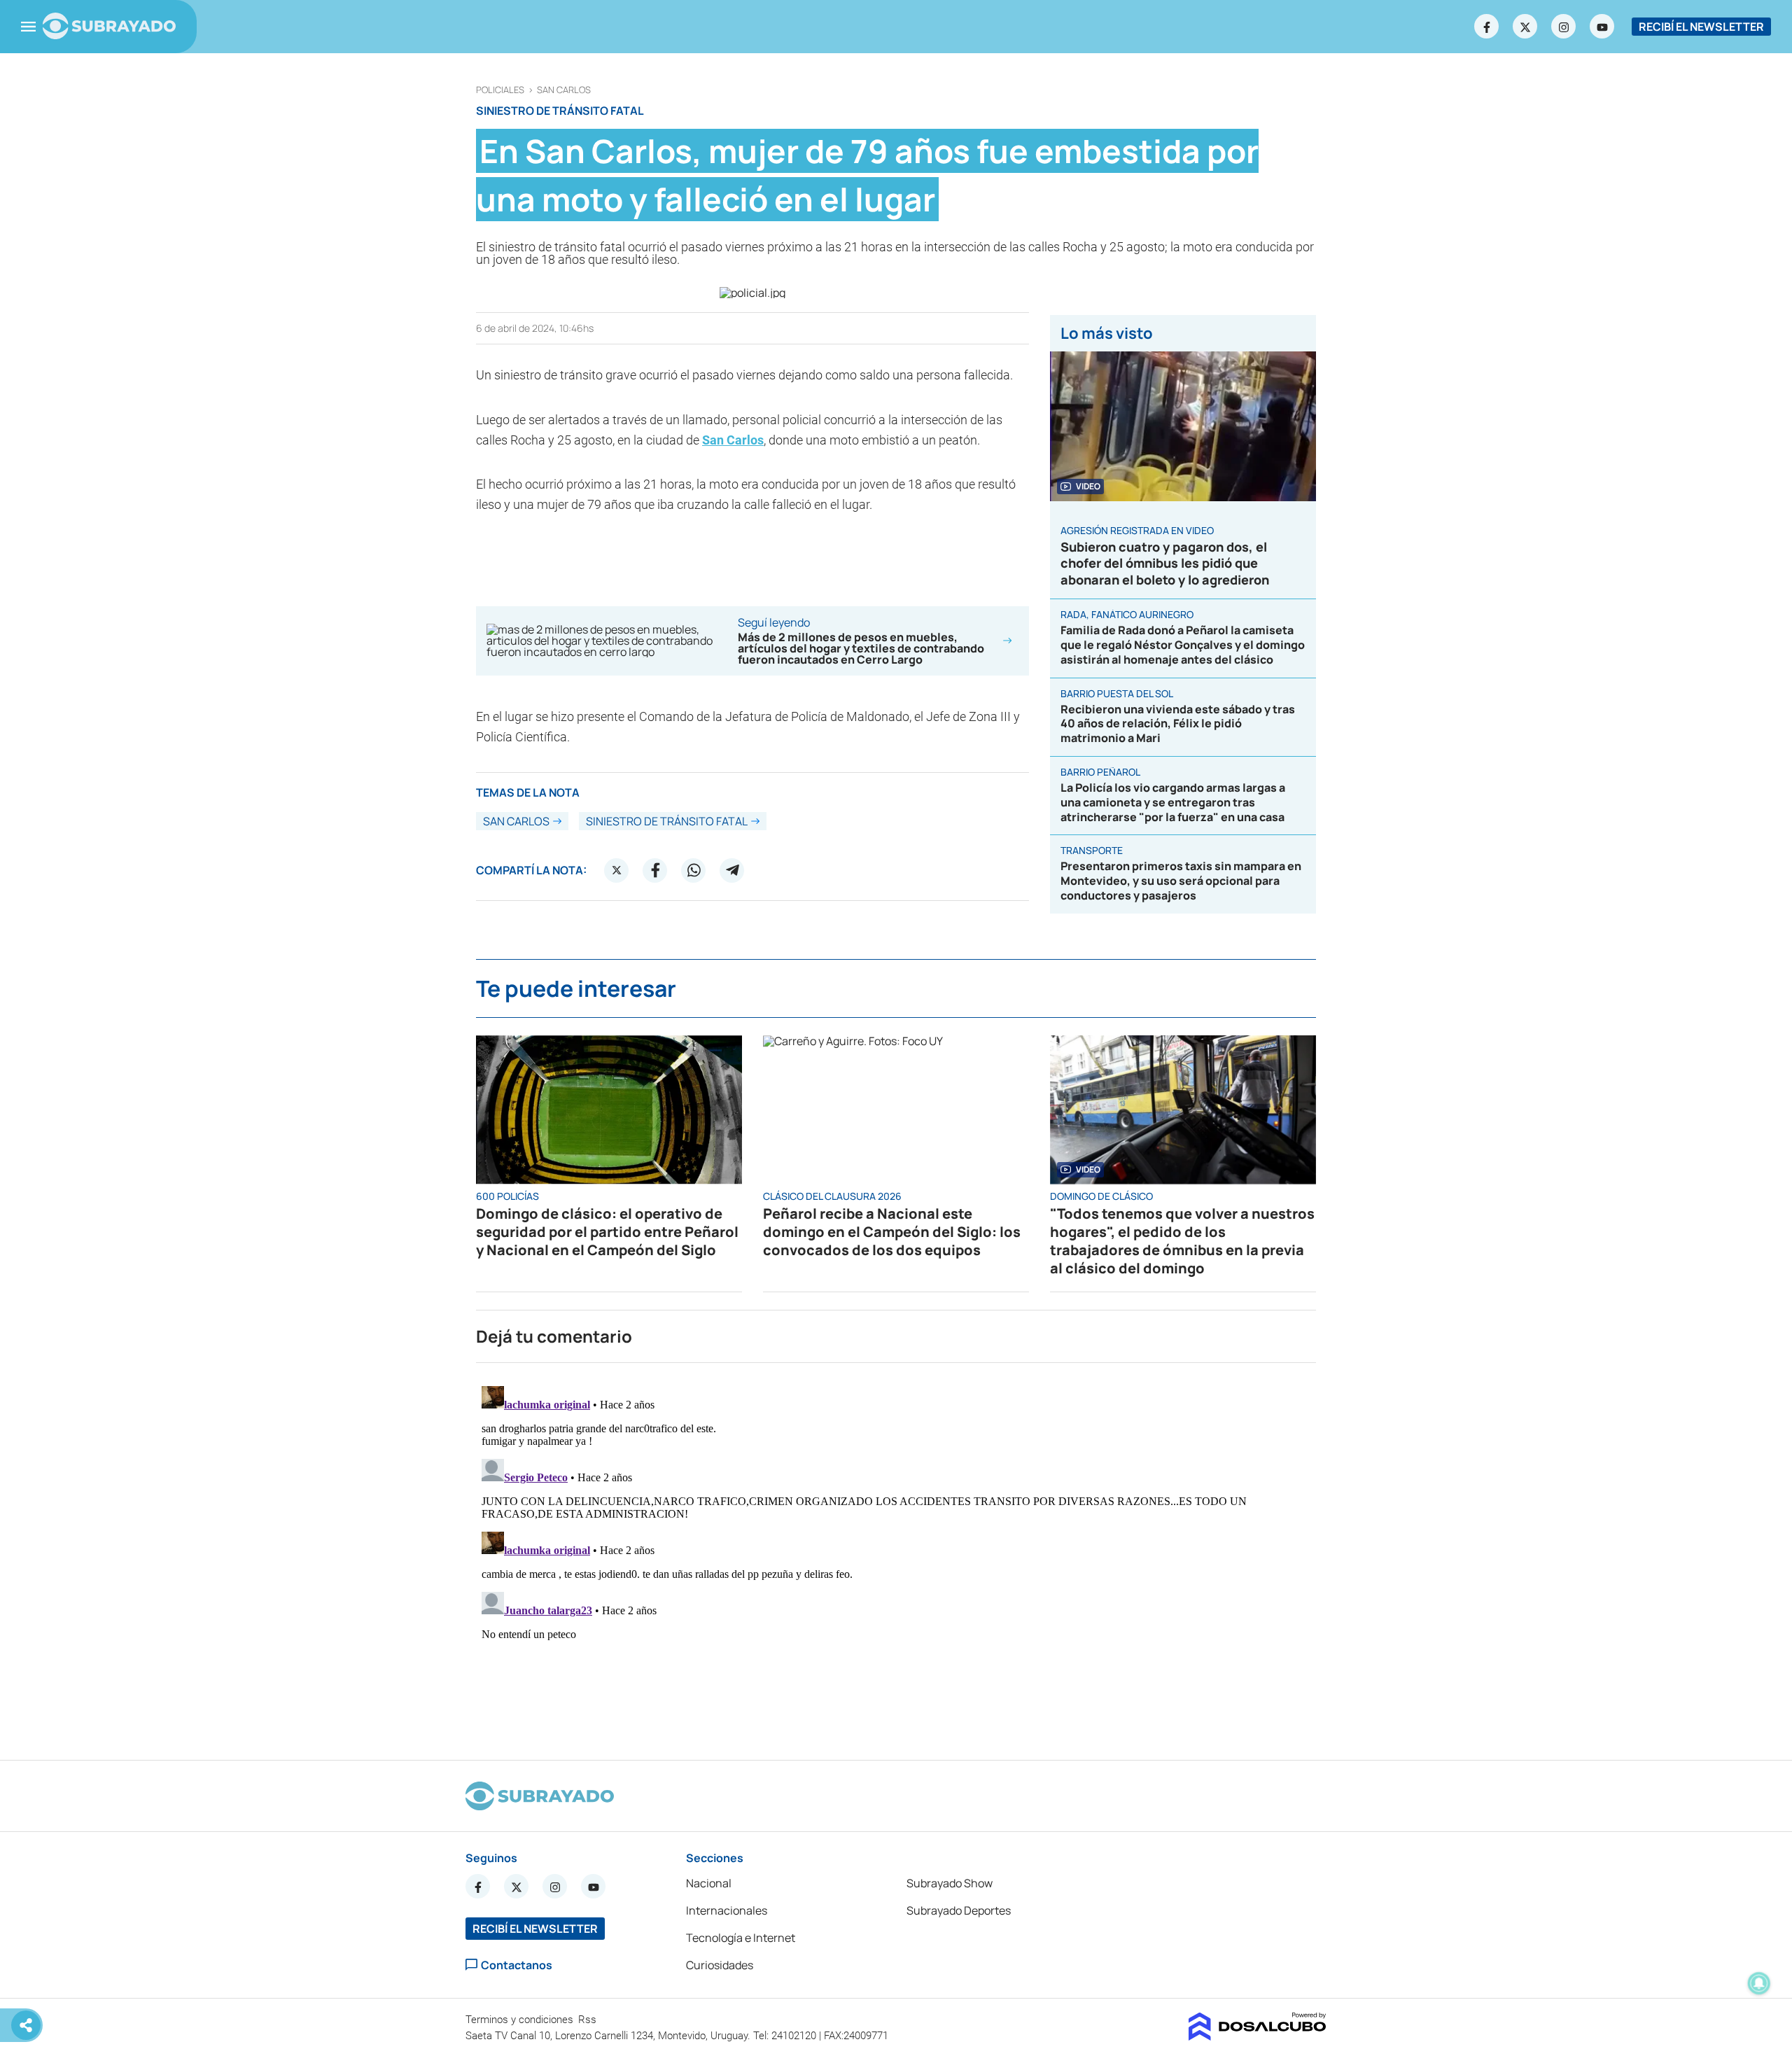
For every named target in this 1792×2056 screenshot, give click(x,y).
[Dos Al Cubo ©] (1258, 2036)
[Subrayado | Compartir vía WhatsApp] (694, 870)
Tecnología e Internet (741, 1938)
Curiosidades (720, 1965)
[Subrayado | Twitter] (1525, 27)
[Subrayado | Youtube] (1602, 27)
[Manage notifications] (1759, 1983)
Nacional (709, 1883)
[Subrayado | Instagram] (1564, 27)
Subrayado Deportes (959, 1910)
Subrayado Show (950, 1883)
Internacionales (727, 1910)
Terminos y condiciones (521, 2020)
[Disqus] (896, 1555)
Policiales (500, 90)
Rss (589, 2020)
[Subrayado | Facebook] (1487, 27)
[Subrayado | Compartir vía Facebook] (655, 870)
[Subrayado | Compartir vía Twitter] (617, 870)
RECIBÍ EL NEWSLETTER (1701, 27)
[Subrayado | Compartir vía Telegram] (732, 870)
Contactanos (517, 1965)
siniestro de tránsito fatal (667, 821)
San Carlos (564, 90)
